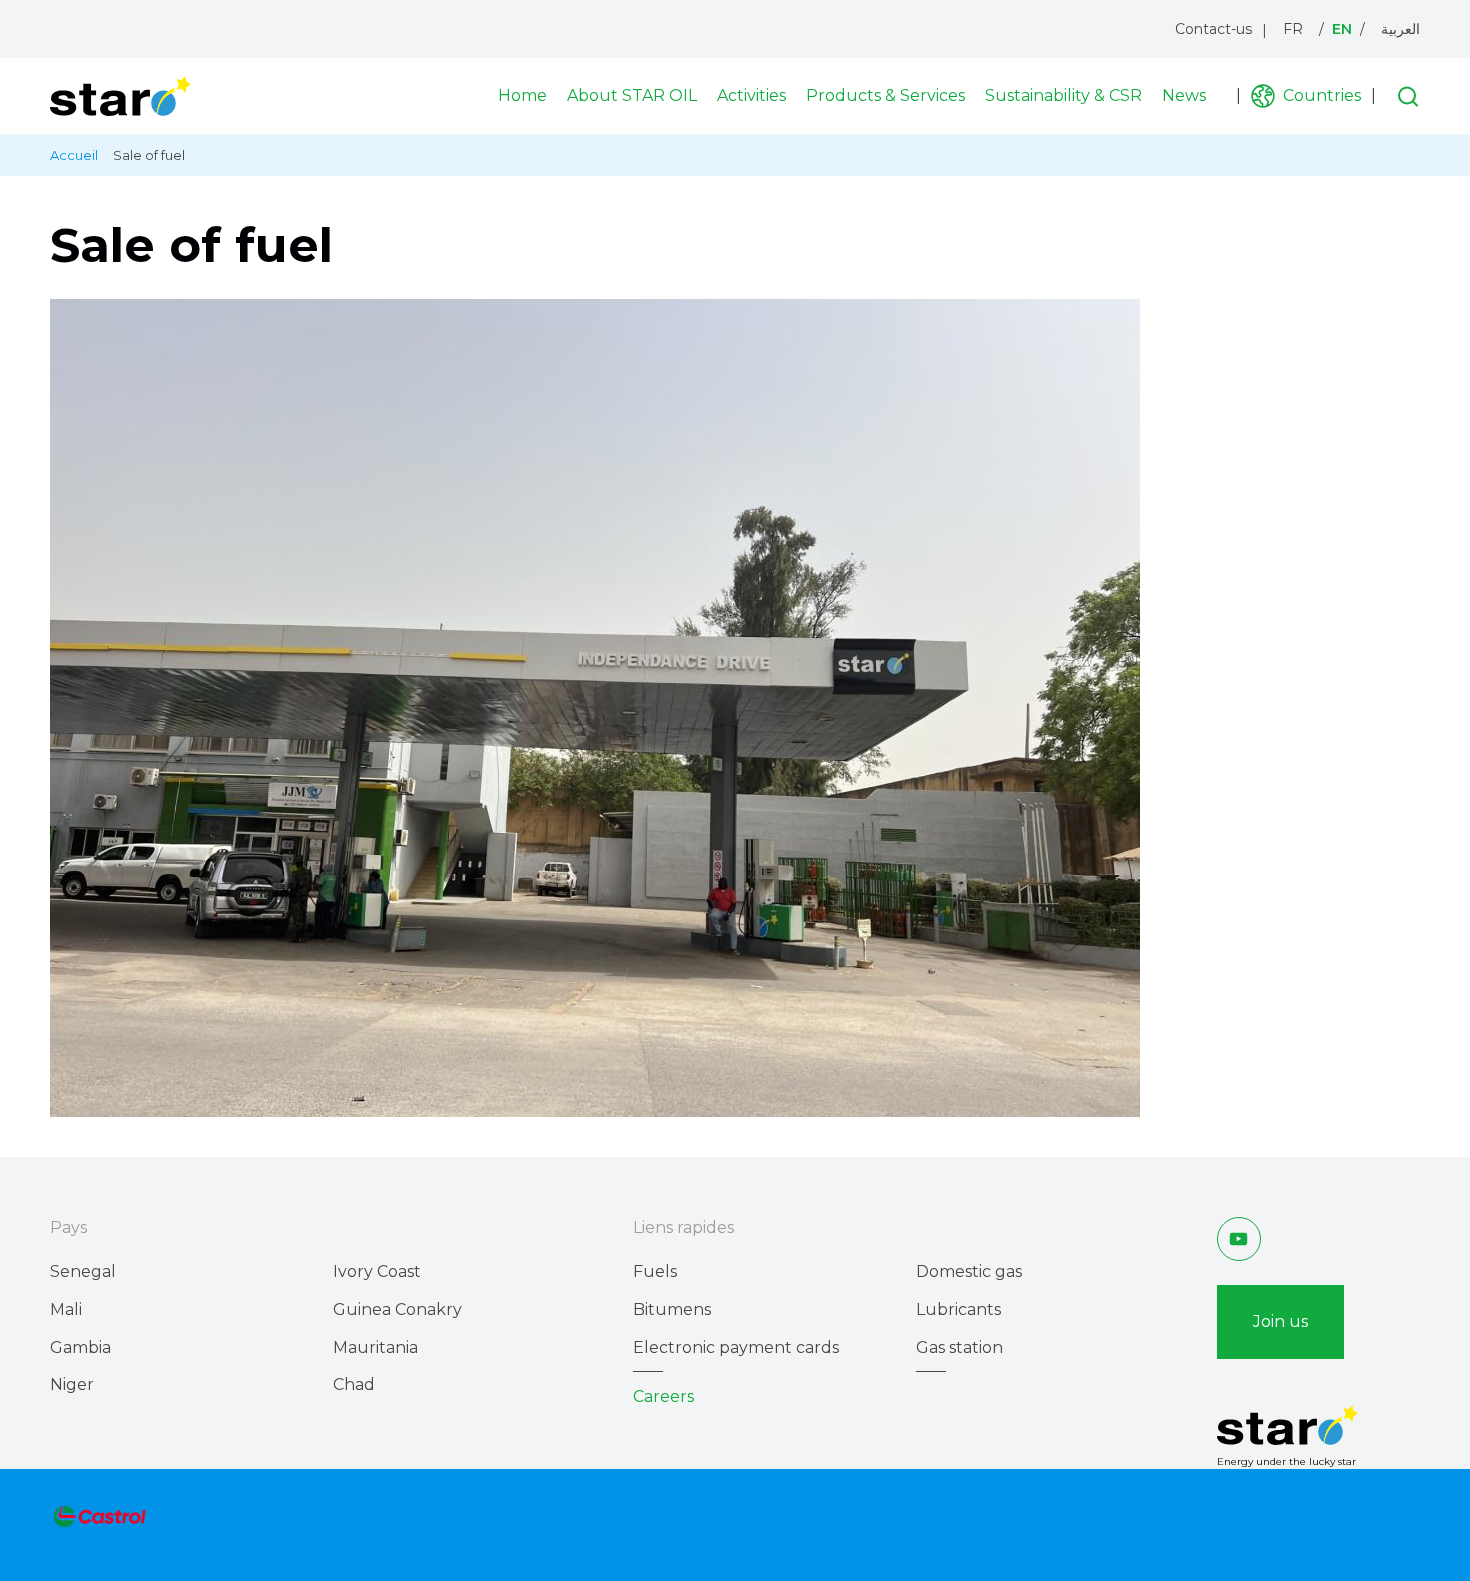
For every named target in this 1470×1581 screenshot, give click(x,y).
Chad (354, 1384)
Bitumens (672, 1309)
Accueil (74, 155)
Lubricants (958, 1309)
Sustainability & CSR (1063, 95)
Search (1408, 96)
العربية (1400, 29)
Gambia (80, 1347)
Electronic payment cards (736, 1347)
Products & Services (885, 95)
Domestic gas (969, 1271)
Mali (66, 1309)
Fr (1293, 29)
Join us (1280, 1321)
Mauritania (375, 1347)
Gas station (959, 1347)
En (1342, 29)
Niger (72, 1384)
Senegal (83, 1271)
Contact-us (1213, 29)
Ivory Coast (377, 1271)
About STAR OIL (632, 95)
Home (522, 95)
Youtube (1239, 1238)
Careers (663, 1396)
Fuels (655, 1271)
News (1184, 95)
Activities (751, 95)
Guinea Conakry (397, 1309)
